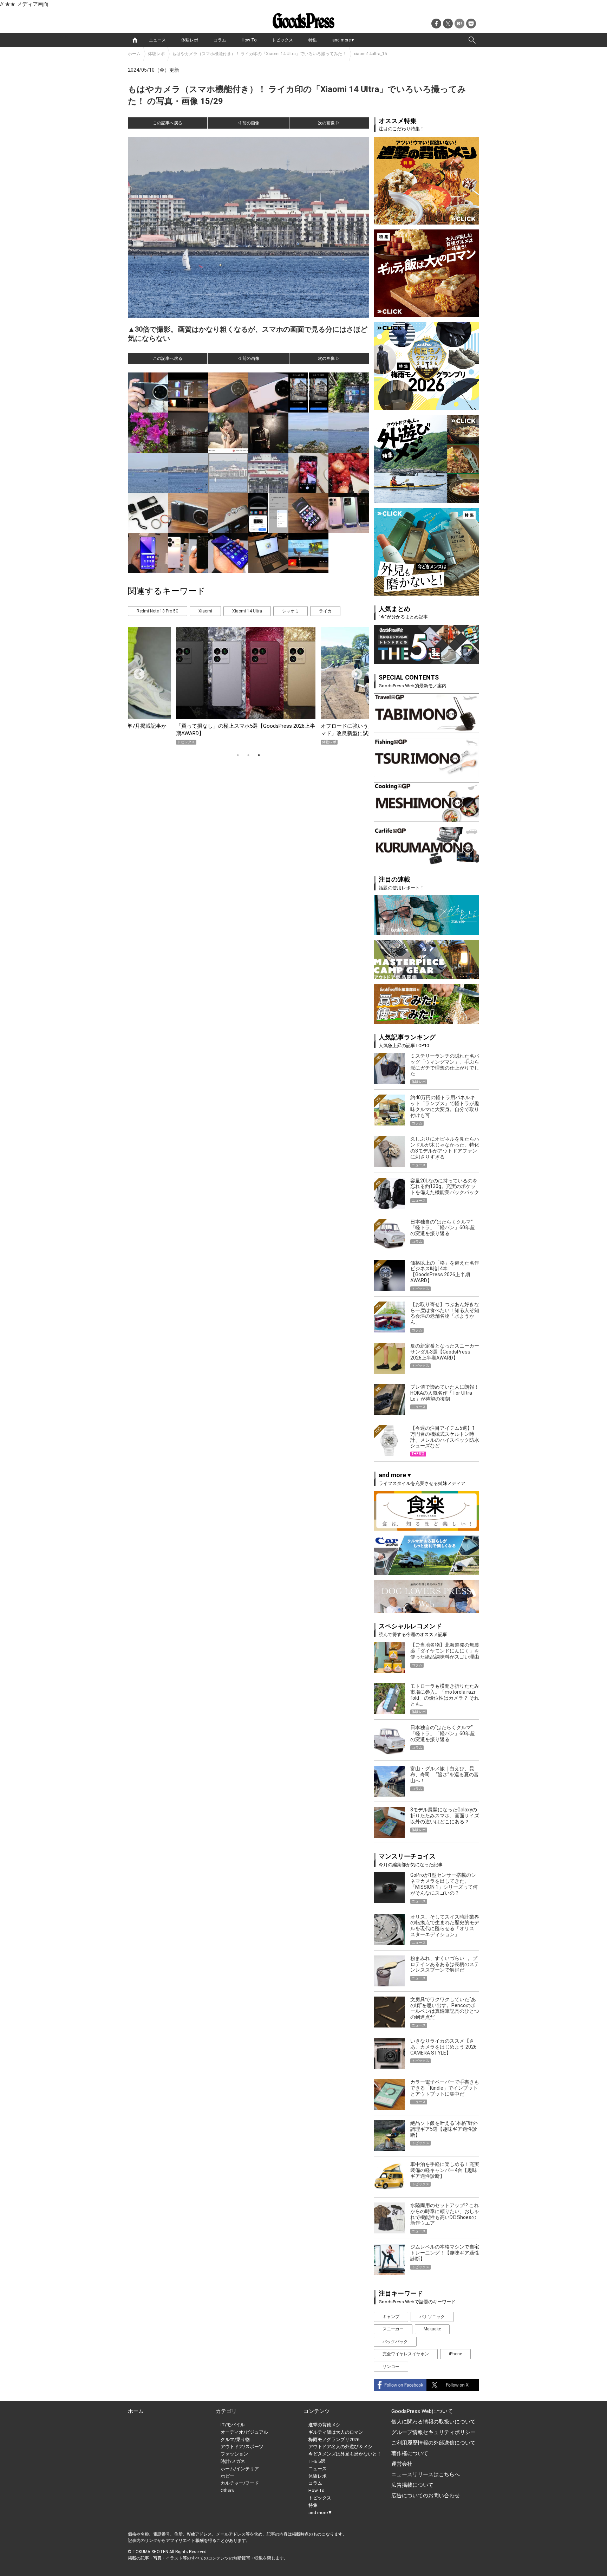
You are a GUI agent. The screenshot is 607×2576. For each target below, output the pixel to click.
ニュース (157, 40)
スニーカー (393, 2329)
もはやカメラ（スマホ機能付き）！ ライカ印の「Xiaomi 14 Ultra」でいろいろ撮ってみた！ (259, 54)
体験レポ (190, 40)
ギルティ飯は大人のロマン (336, 2432)
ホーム (134, 54)
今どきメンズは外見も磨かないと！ (345, 2454)
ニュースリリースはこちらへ (426, 2474)
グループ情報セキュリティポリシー (433, 2432)
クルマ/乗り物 (235, 2439)
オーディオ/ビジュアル (244, 2432)
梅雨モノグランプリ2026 (334, 2439)
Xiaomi (205, 611)
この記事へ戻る (168, 123)
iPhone (455, 2354)
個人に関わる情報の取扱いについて (433, 2422)
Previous (136, 672)
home (135, 40)
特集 (313, 40)
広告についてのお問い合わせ (426, 2496)
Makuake (432, 2329)
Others (227, 2490)
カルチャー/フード (240, 2483)
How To (249, 40)
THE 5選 (317, 2461)
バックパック (395, 2342)
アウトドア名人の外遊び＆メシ (340, 2447)
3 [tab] (259, 755)
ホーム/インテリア (240, 2469)
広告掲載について (412, 2485)
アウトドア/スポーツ (242, 2447)
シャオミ (291, 611)
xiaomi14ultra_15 (370, 54)
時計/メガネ (233, 2461)
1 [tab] (238, 755)
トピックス (282, 40)
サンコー (391, 2367)
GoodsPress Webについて (422, 2411)
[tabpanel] (248, 686)
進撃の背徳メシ (324, 2425)
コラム (220, 40)
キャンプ (391, 2317)
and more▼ (344, 40)
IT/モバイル (233, 2425)
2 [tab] (248, 755)
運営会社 (402, 2464)
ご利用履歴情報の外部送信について (433, 2443)
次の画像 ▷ (329, 123)
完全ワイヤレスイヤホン (406, 2354)
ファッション (234, 2454)
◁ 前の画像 (248, 123)
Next (354, 672)
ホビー (227, 2476)
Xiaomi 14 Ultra (247, 611)
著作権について (410, 2453)
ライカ (325, 611)
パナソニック (432, 2317)
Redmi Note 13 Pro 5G (158, 611)
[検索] (472, 40)
